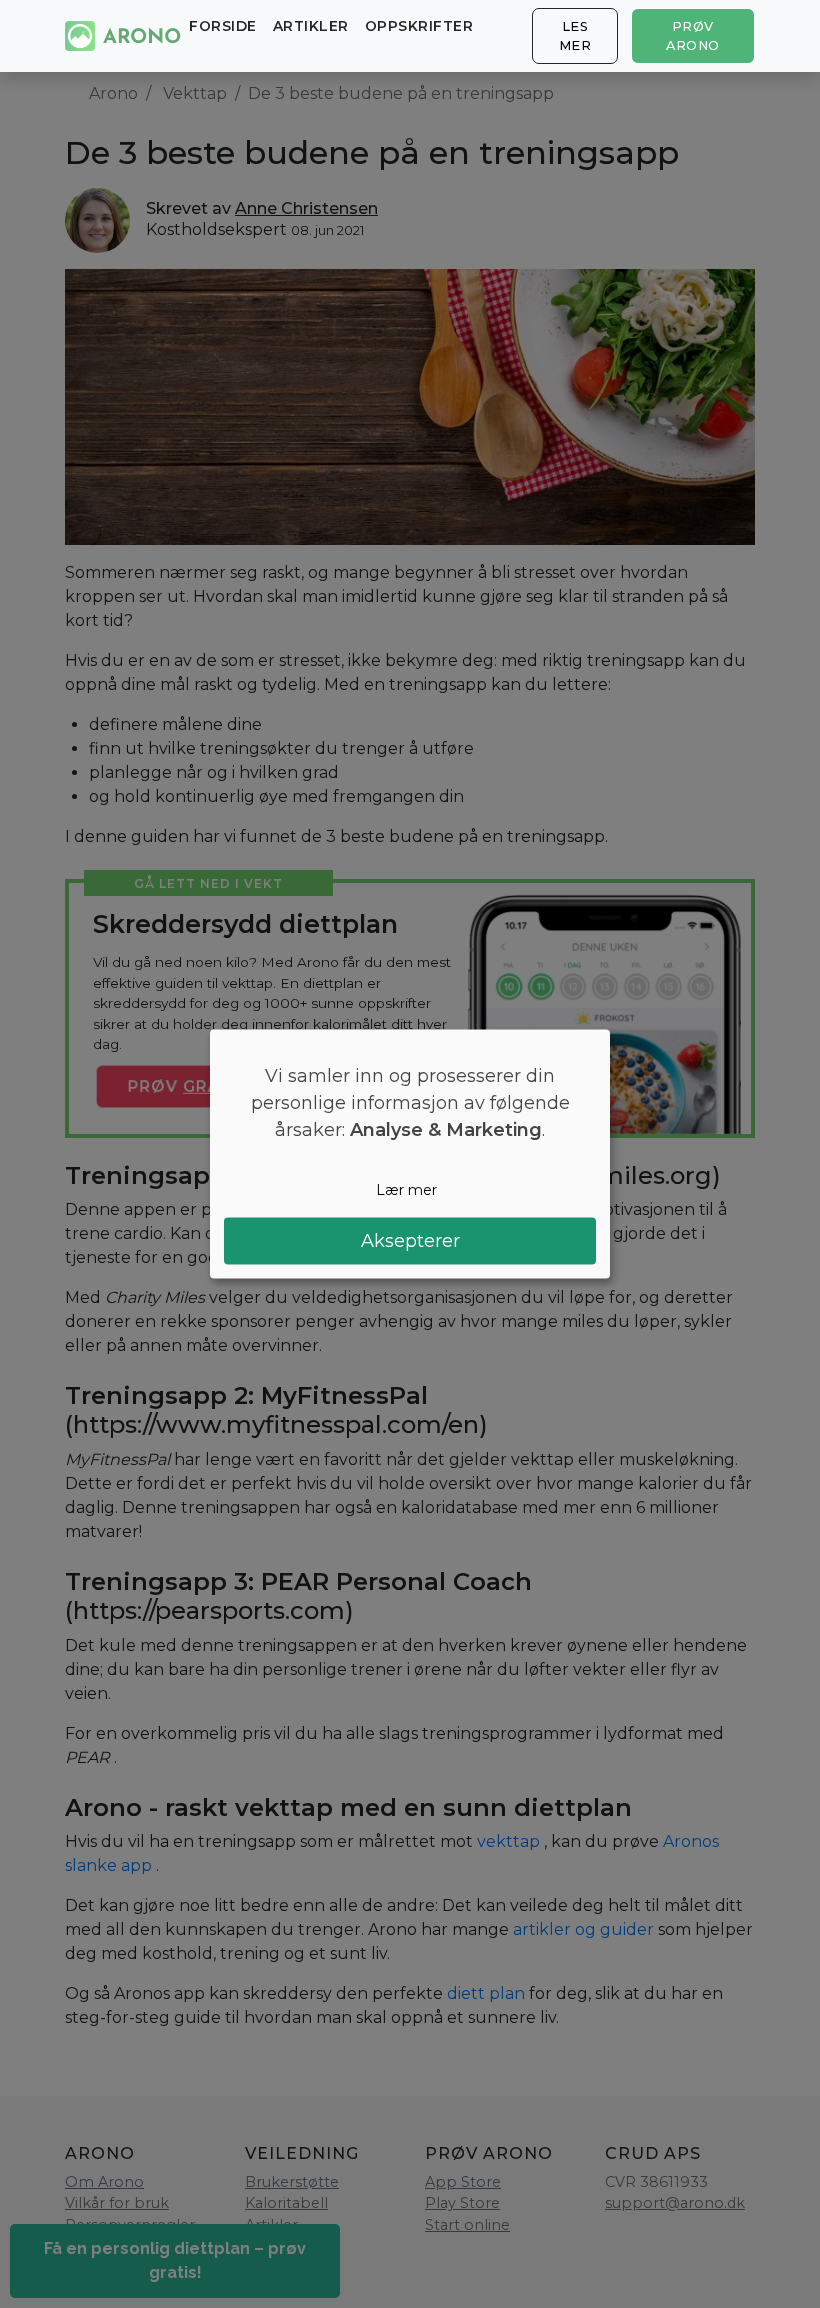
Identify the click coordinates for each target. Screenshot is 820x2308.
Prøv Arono (693, 36)
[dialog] (410, 1154)
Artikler (311, 26)
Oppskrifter (419, 26)
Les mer (575, 36)
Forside (223, 26)
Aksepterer (410, 1240)
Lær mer (406, 1190)
